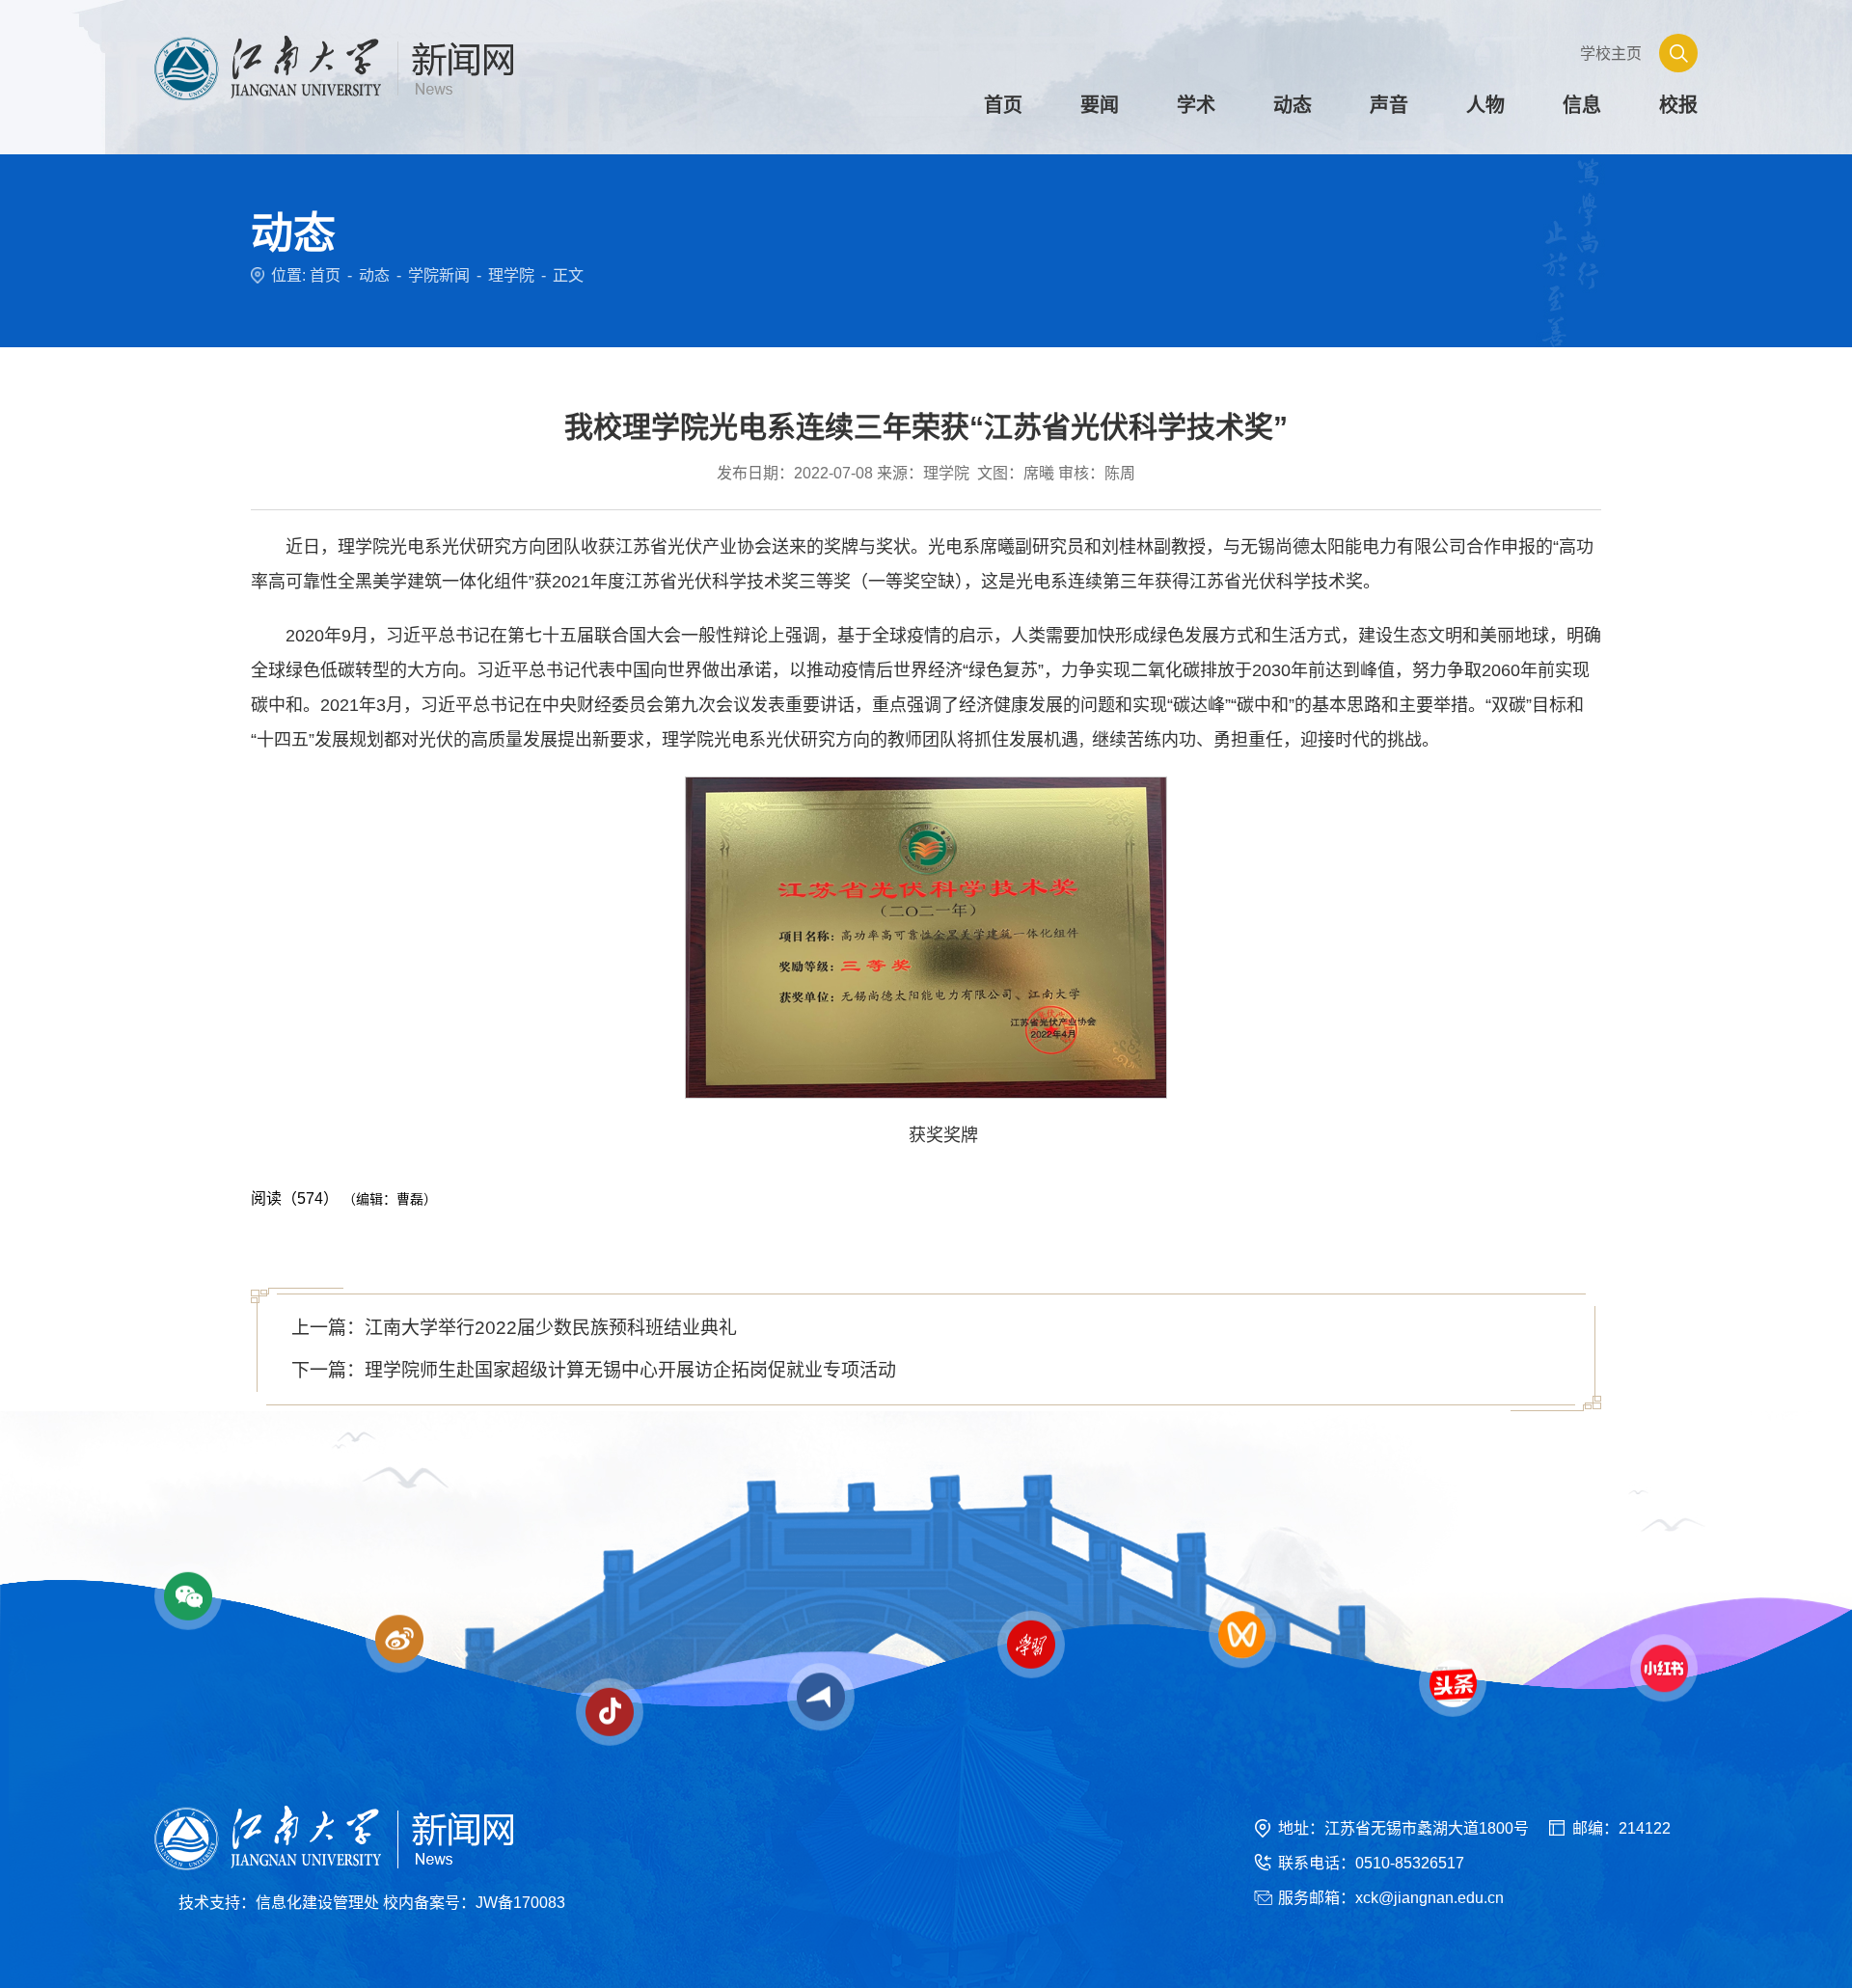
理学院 (511, 275)
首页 (325, 275)
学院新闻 (439, 275)
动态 (374, 275)
